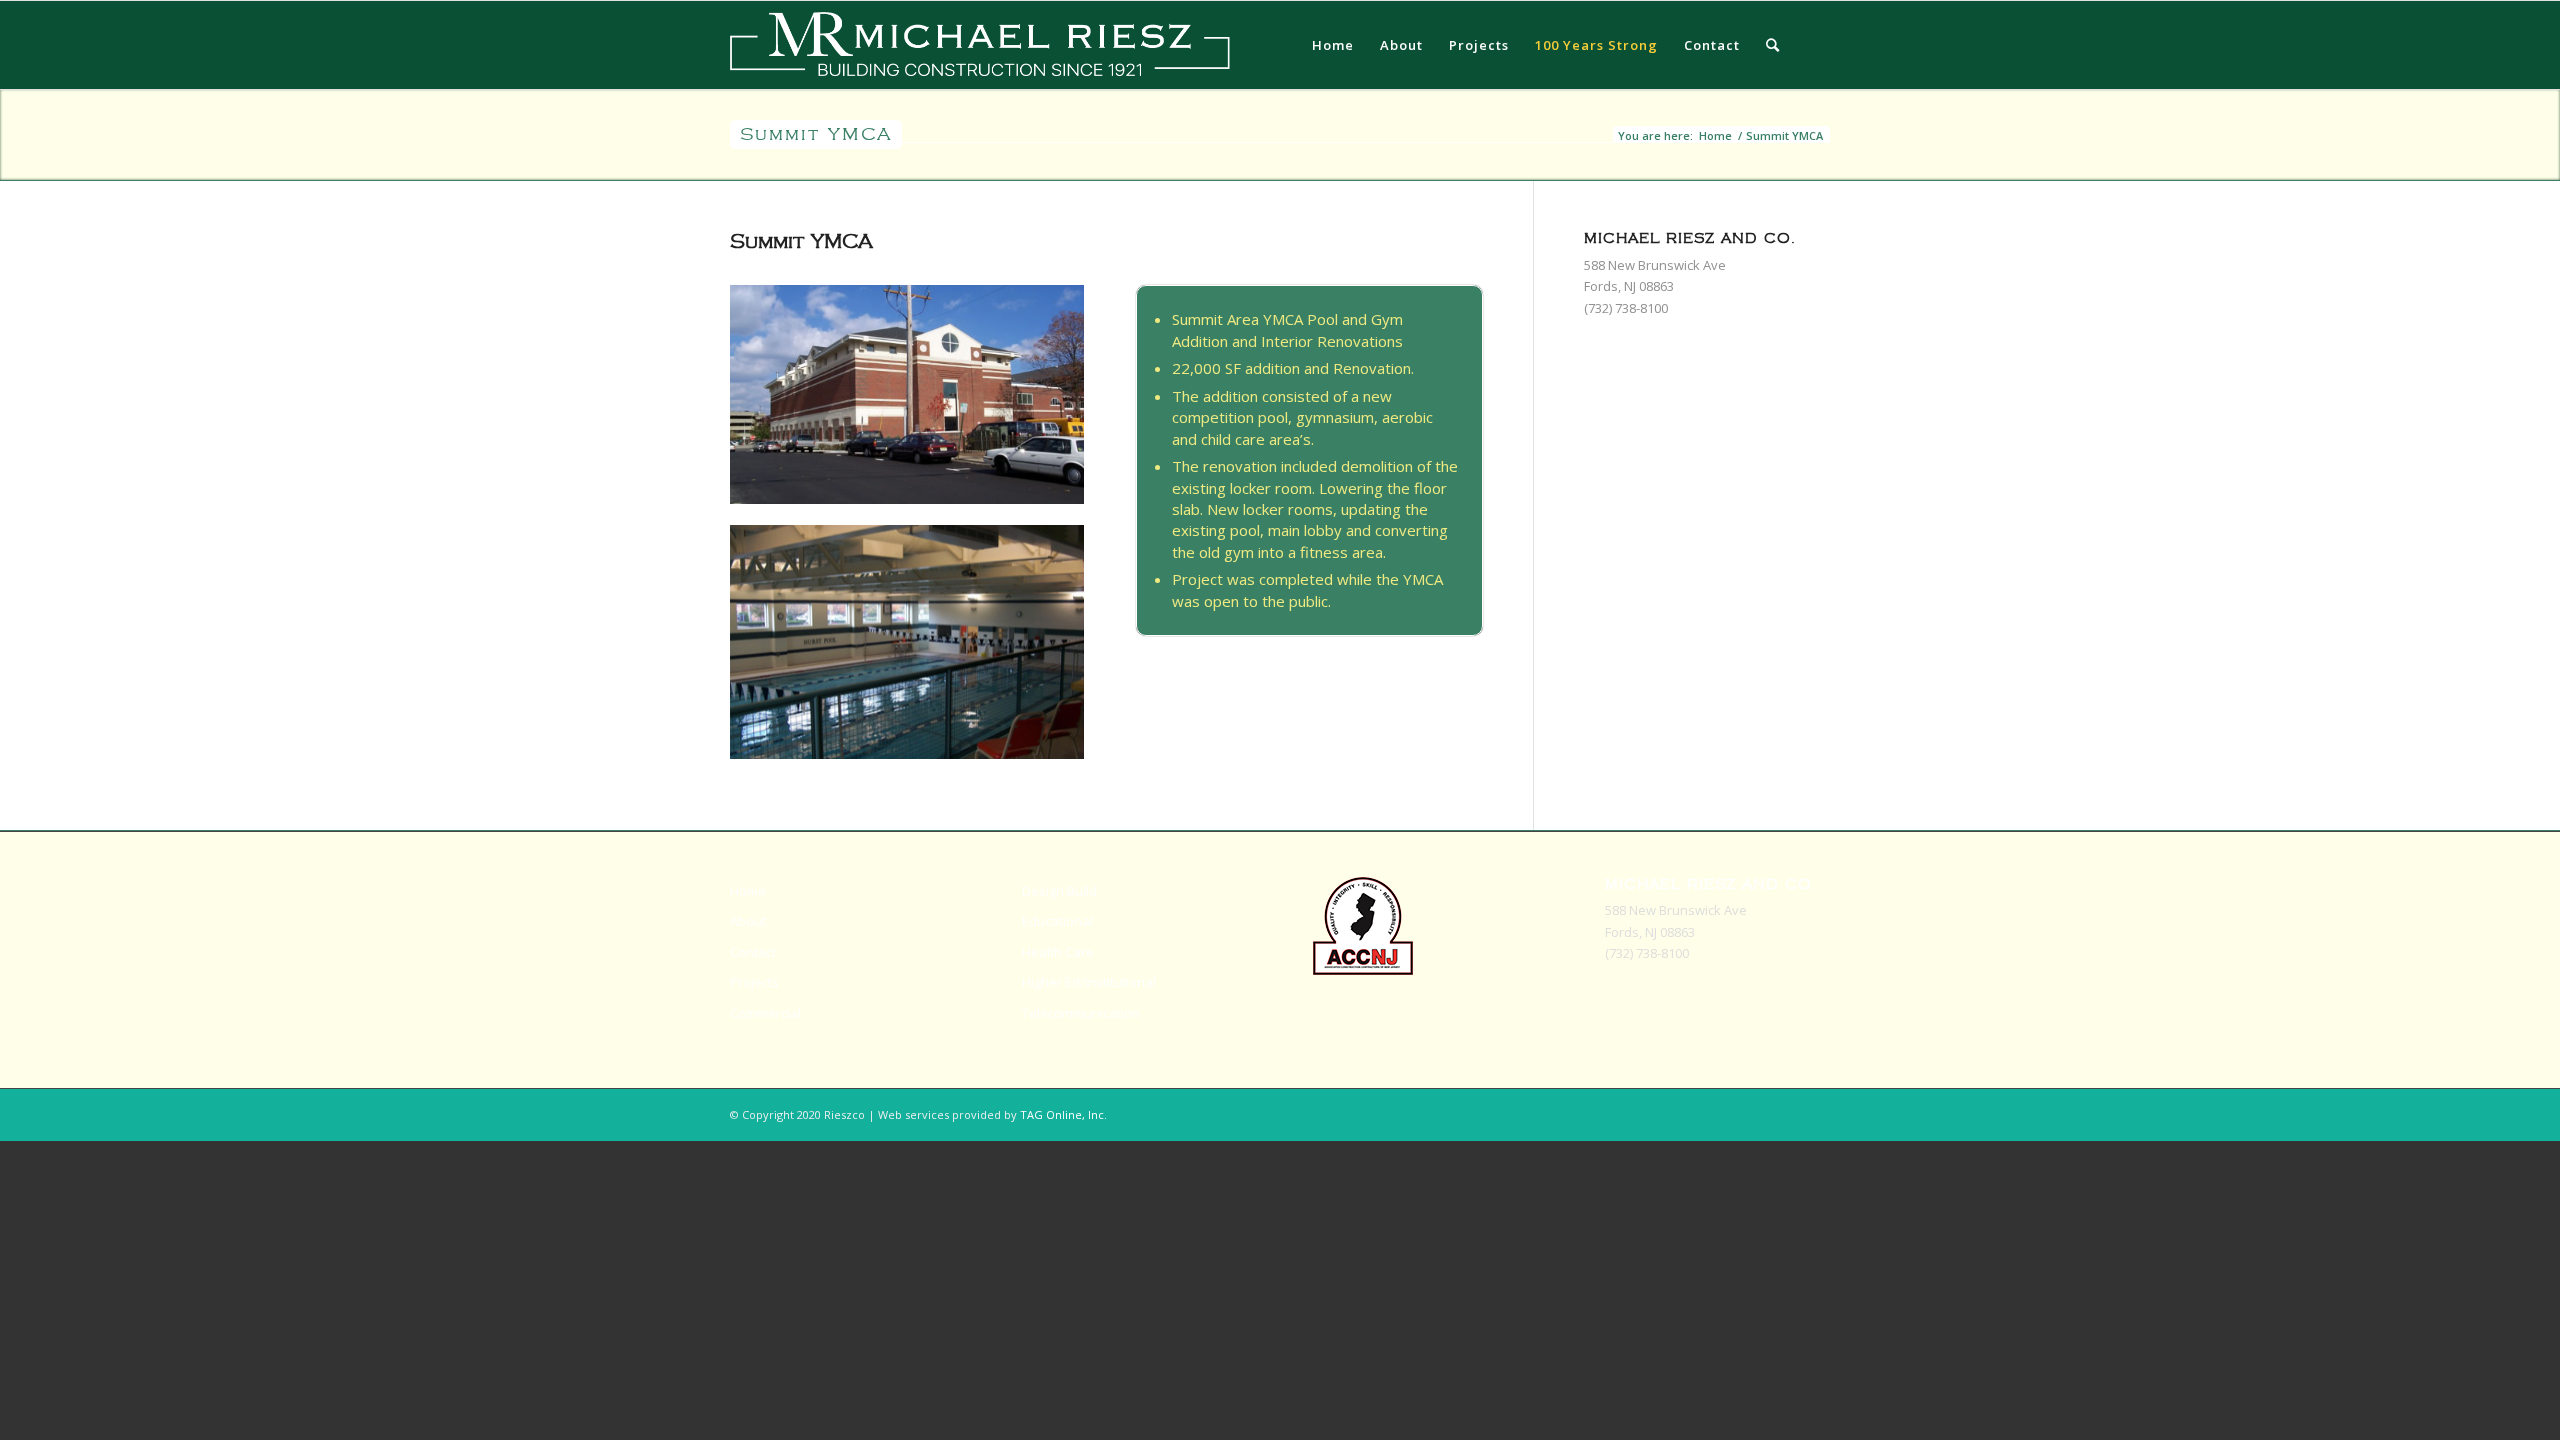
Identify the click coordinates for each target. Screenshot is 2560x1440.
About (748, 921)
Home (1715, 135)
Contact (753, 952)
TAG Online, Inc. (1063, 1114)
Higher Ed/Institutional (1089, 982)
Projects (754, 982)
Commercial (765, 1013)
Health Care (1058, 952)
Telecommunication (1081, 1013)
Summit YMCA (816, 134)
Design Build (1059, 891)
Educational (1057, 921)
